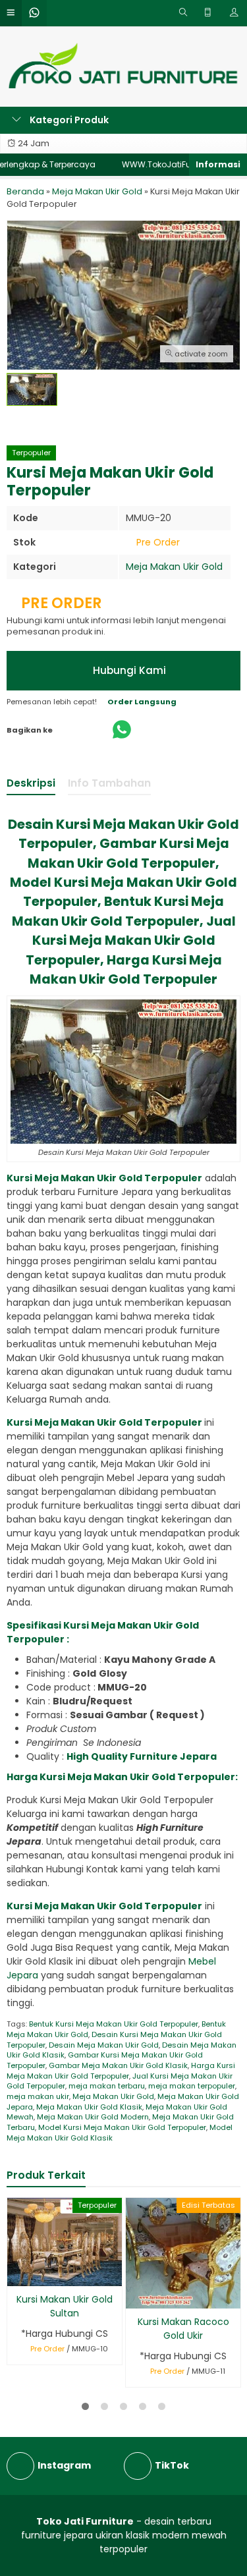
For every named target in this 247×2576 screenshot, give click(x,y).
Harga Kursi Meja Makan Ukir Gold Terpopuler (121, 2071)
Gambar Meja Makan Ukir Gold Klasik (118, 2065)
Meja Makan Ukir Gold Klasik (89, 2107)
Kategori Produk (68, 120)
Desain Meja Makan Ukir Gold (104, 2045)
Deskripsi (31, 783)
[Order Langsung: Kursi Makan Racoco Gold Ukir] (135, 2296)
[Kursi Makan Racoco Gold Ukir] (183, 2253)
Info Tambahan (109, 783)
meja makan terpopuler (192, 2086)
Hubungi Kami (128, 670)
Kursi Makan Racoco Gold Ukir (183, 2329)
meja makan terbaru (107, 2086)
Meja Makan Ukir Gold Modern (93, 2117)
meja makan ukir (38, 2096)
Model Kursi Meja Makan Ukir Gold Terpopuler (122, 2127)
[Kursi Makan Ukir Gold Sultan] (65, 2241)
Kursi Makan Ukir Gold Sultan (65, 2306)
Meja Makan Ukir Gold (174, 567)
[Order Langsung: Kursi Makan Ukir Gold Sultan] (16, 2274)
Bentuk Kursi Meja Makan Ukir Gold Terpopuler (114, 2024)
